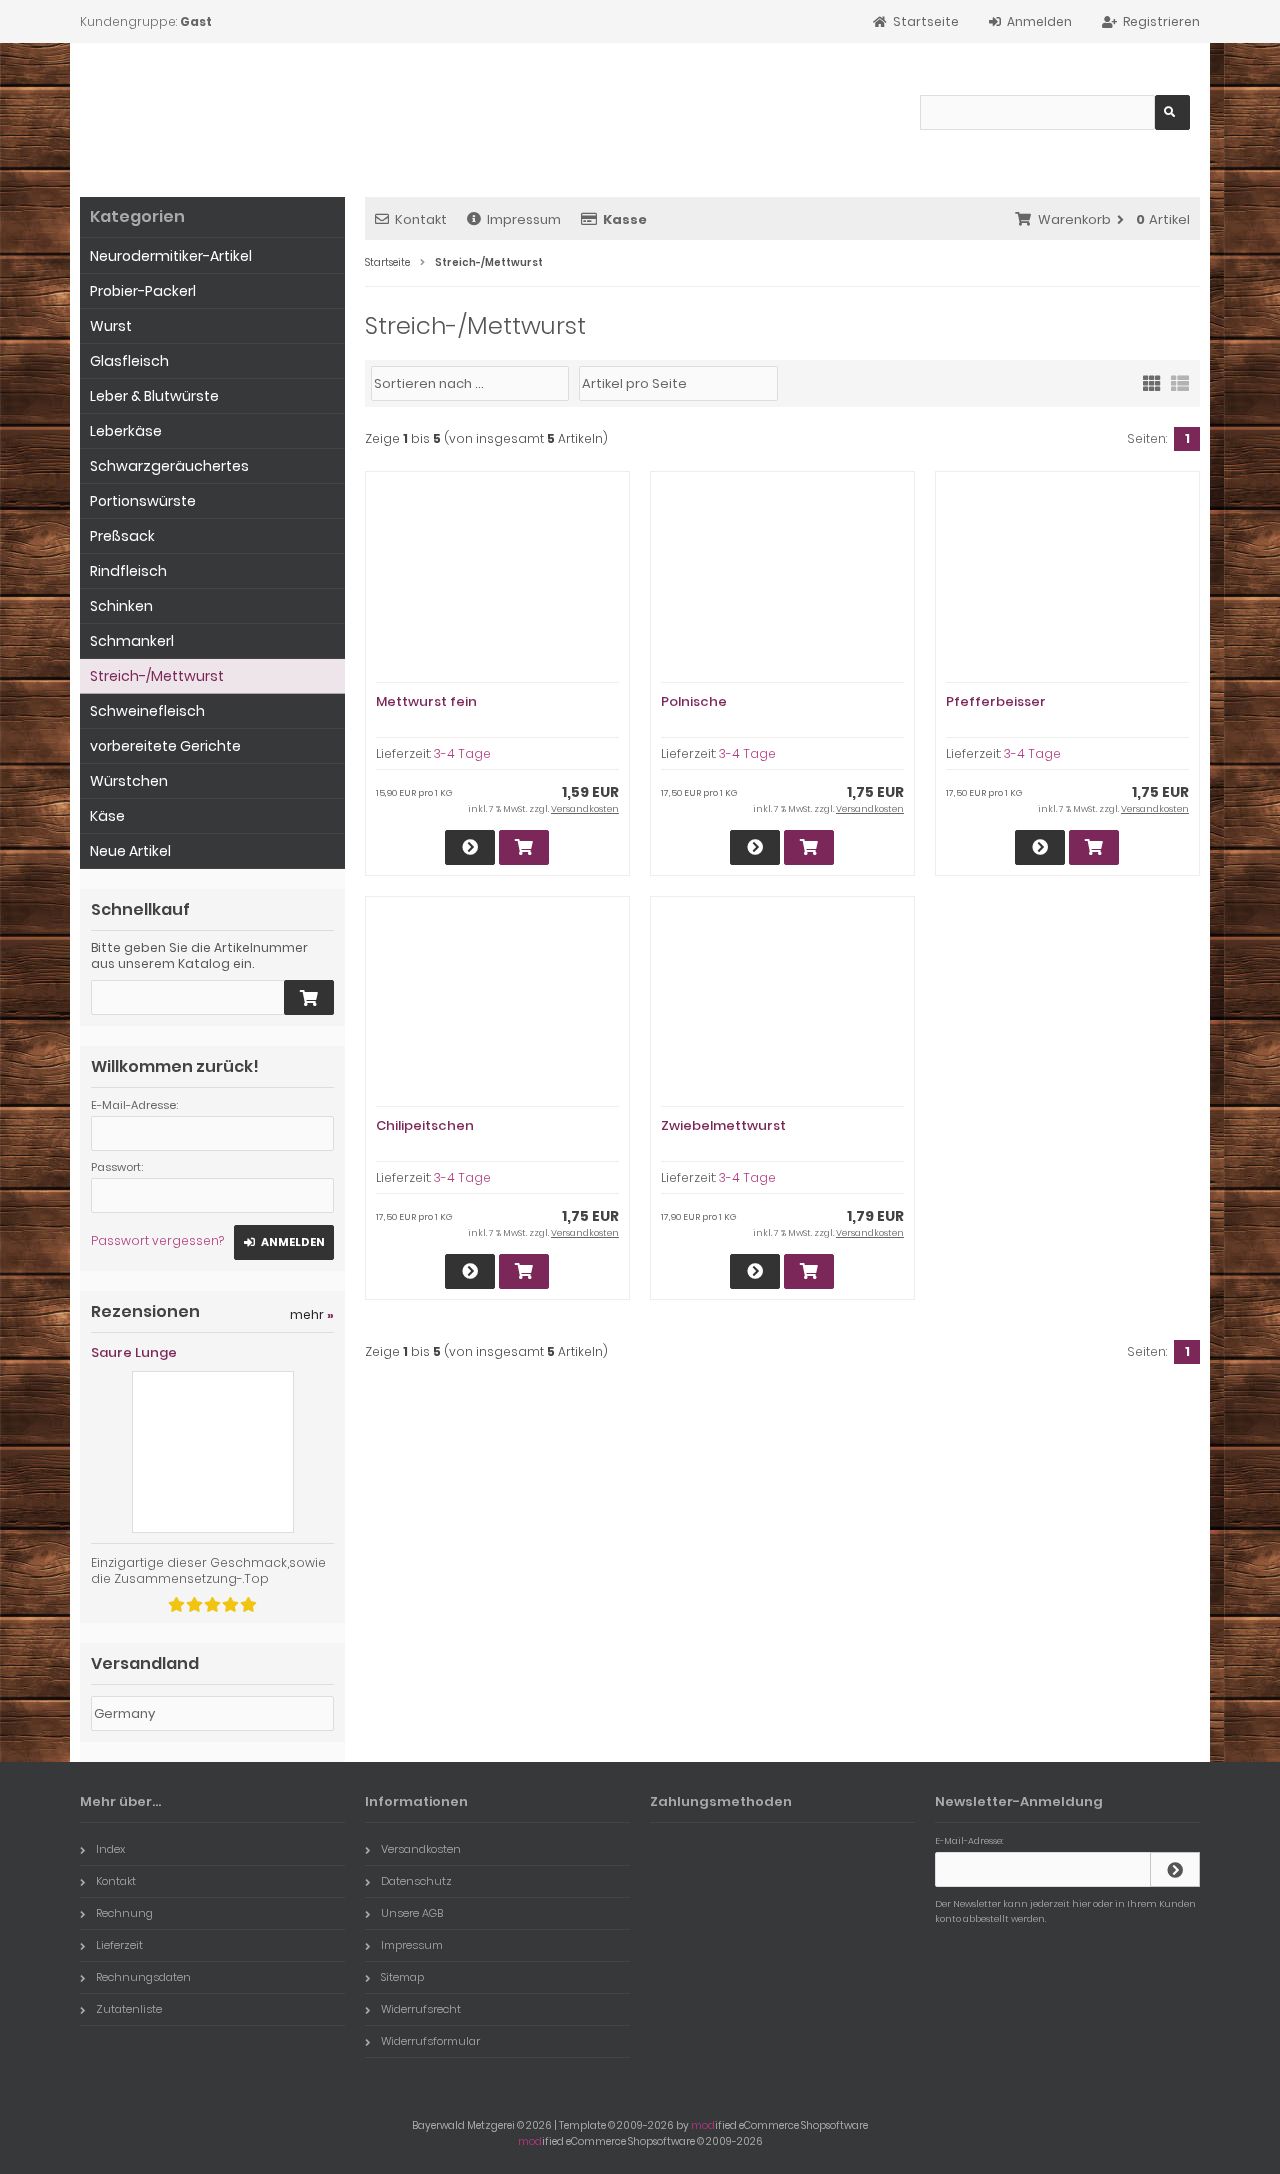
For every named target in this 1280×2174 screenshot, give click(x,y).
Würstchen (129, 781)
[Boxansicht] (1152, 382)
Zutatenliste (129, 2009)
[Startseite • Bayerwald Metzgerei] (222, 110)
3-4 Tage (462, 753)
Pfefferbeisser (996, 701)
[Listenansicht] (1180, 382)
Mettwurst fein (426, 701)
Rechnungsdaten (143, 1977)
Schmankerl (132, 641)
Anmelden (284, 1242)
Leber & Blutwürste (154, 396)
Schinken (121, 606)
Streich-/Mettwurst (157, 676)
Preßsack (122, 536)
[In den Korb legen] (309, 997)
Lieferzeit (119, 1945)
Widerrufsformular (430, 2041)
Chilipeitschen (425, 1125)
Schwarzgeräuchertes (169, 466)
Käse (107, 816)
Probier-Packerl (143, 291)
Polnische (694, 701)
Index (110, 1849)
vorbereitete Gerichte (165, 746)
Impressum (524, 219)
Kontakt (421, 219)
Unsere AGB (412, 1913)
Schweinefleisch (147, 711)
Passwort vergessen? (157, 1240)
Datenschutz (416, 1881)
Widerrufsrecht (421, 2009)
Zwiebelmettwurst (723, 1125)
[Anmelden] (1175, 1869)
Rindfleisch (128, 571)
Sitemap (402, 1977)
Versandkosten (585, 809)
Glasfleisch (129, 361)
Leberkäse (126, 431)
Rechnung (124, 1913)
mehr (312, 1314)
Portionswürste (143, 501)
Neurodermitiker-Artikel (171, 256)
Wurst (111, 326)
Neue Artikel (130, 851)
